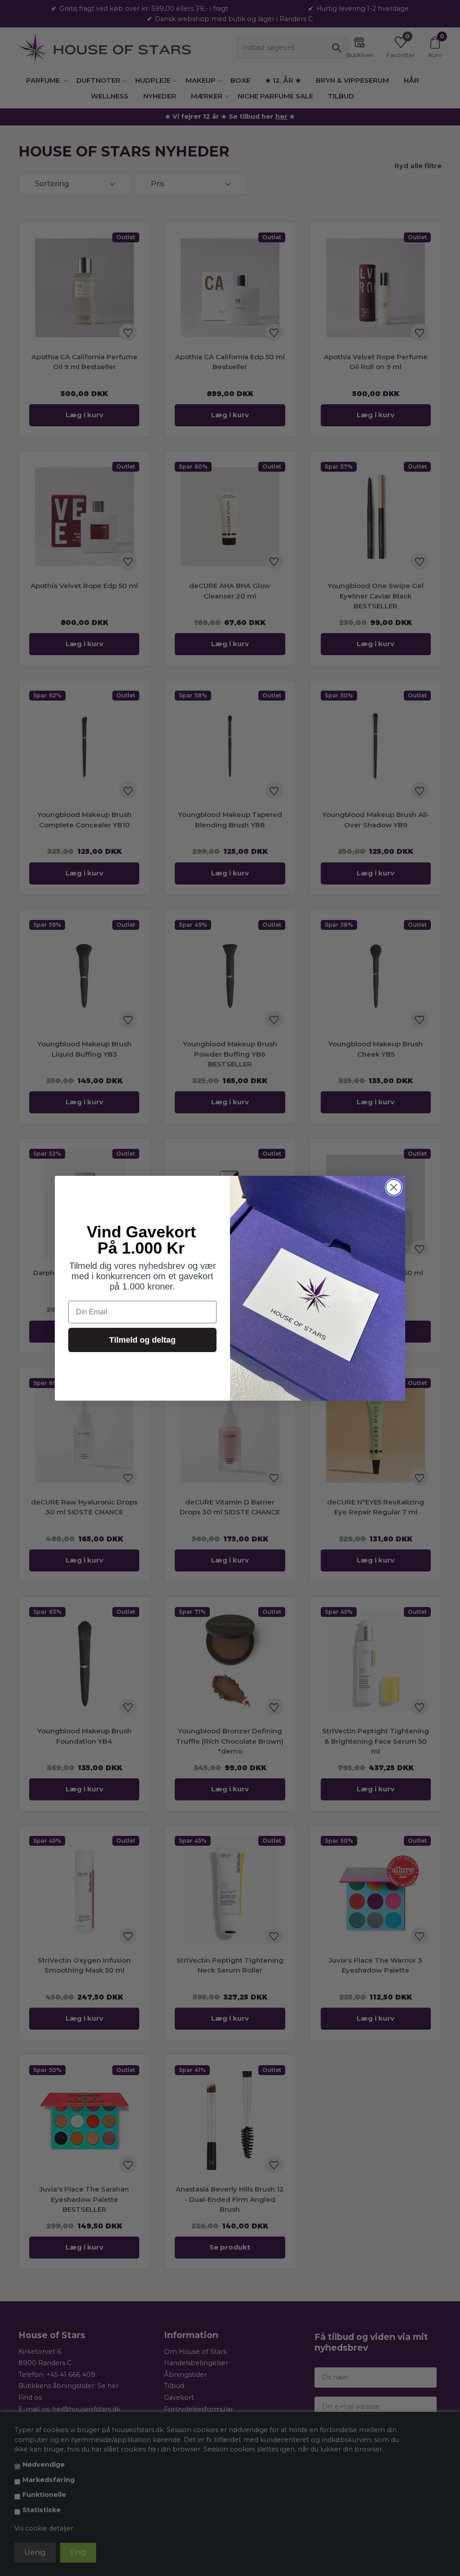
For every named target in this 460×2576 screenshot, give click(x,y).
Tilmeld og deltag (142, 1340)
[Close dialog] (394, 1187)
